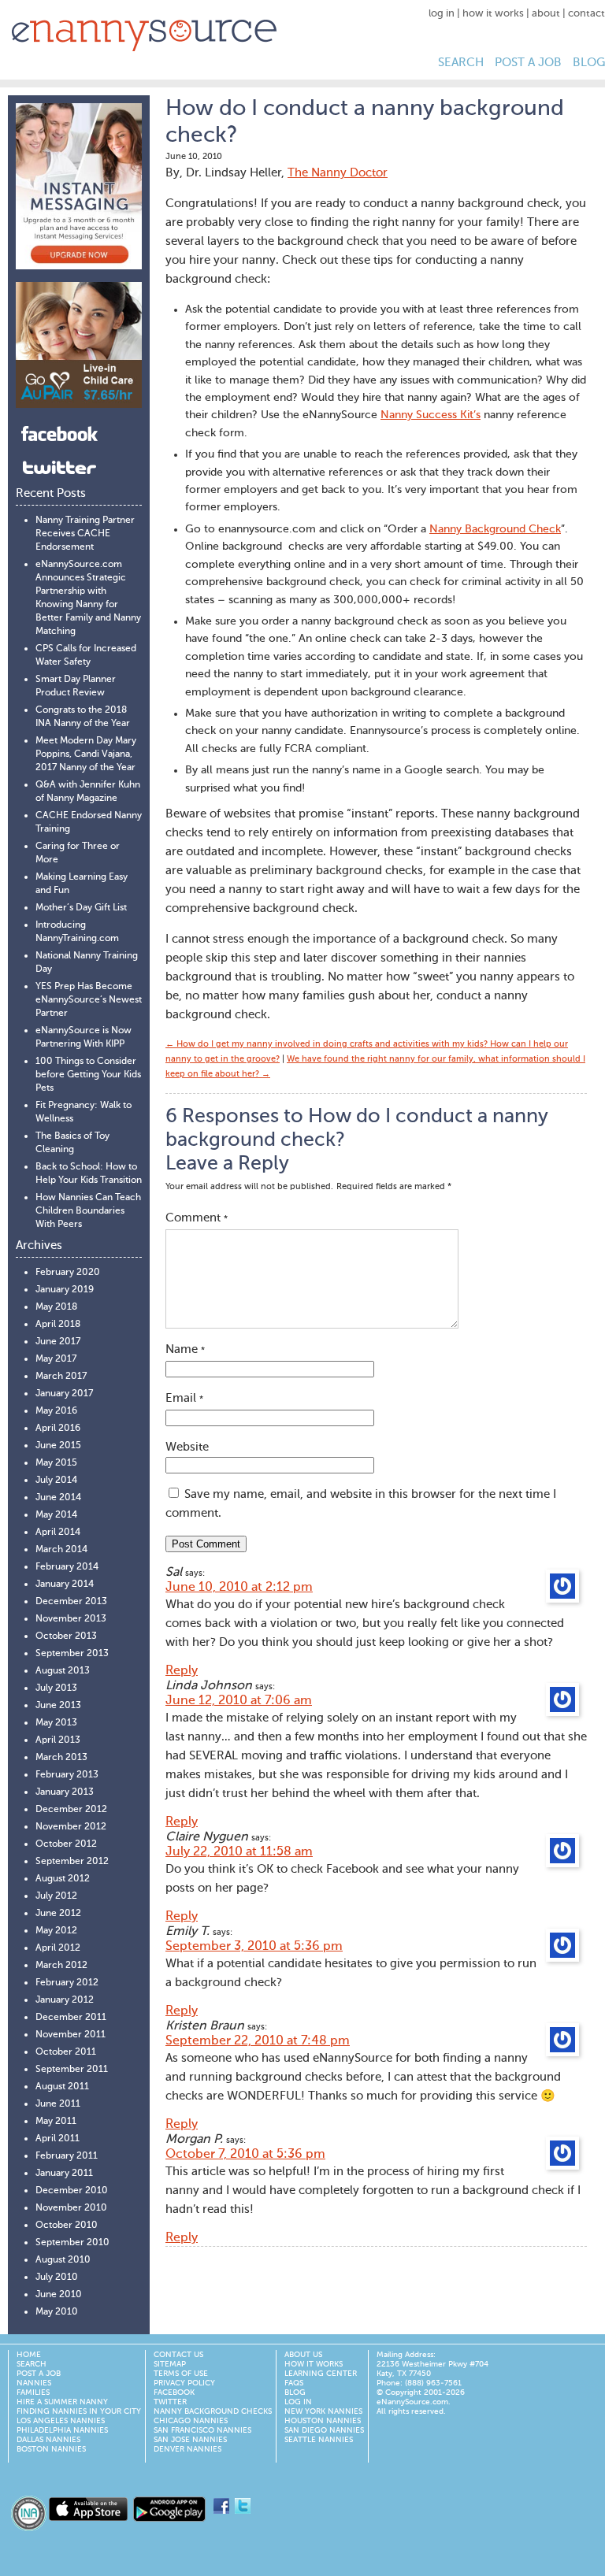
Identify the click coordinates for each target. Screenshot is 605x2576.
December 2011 (71, 2018)
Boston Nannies (51, 2449)
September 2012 (72, 1862)
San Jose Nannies (190, 2440)
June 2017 (58, 1342)
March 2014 (61, 1550)
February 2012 (67, 1983)
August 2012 (63, 1879)
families (33, 2393)
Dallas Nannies (48, 2440)
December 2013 (71, 1602)
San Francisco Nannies (202, 2430)
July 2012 (56, 1896)
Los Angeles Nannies (61, 2421)
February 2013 (67, 1775)
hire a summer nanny (62, 2402)
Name (185, 1349)
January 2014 (65, 1585)
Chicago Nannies (191, 2421)
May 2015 (56, 1463)
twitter (170, 2402)
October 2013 (66, 1636)
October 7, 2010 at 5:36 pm (245, 2155)
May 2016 (56, 1411)
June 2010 (59, 2295)
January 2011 (64, 2174)
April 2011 (58, 2139)
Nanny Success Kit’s (431, 415)
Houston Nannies (323, 2421)
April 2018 (58, 1325)
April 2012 (58, 1948)
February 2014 (67, 1567)
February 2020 (68, 1273)
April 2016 (58, 1429)
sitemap (170, 2364)
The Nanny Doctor (338, 173)
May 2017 (56, 1359)
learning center (321, 2374)
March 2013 (61, 1758)
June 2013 (58, 1706)
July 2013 (56, 1688)
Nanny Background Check (495, 529)
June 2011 (58, 2104)
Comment (197, 1218)
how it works (493, 14)
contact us (178, 2355)
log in (442, 14)
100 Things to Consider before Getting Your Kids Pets (88, 1075)
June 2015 (58, 1446)
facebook (174, 2393)
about (546, 14)
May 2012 (56, 1931)
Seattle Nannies (319, 2440)
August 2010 (63, 2260)
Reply (182, 1671)
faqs (294, 2383)
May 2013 (56, 1723)
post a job (528, 63)
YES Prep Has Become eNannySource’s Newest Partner (89, 1000)
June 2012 (58, 1914)
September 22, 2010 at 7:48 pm (258, 2041)
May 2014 (56, 1515)
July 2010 (57, 2278)
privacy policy (184, 2383)
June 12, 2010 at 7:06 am (239, 1701)
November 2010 (71, 2208)
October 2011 (66, 2052)
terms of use (181, 2374)
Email (184, 1398)
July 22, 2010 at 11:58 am (239, 1852)
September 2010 (72, 2243)
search (461, 63)
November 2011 (71, 2035)
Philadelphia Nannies (62, 2430)
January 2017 (64, 1394)
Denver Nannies (187, 2449)
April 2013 (58, 1740)
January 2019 (65, 1290)
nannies (34, 2383)
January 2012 (65, 2000)
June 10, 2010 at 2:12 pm (239, 1588)
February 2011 (67, 2156)
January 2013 (65, 1792)
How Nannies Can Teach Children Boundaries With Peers (88, 1211)
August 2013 (63, 1671)
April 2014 (58, 1533)
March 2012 (61, 1966)
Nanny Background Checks (213, 2411)
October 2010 (67, 2226)
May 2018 (56, 1307)
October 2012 (66, 1844)
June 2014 (58, 1498)
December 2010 (72, 2191)
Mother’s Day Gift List (81, 908)
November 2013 (71, 1619)
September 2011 (72, 2070)
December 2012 (71, 1810)
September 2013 (72, 1654)
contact (586, 14)
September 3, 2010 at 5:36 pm (254, 1947)
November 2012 (71, 1827)
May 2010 (57, 2312)
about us (303, 2355)
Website (187, 1447)
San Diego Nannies (324, 2430)
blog (589, 63)
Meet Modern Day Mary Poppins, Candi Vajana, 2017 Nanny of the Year (86, 754)
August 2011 (62, 2087)
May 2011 (56, 2122)
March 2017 (61, 1377)
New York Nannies (323, 2411)
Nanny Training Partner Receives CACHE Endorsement (85, 534)
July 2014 (56, 1481)
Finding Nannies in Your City (79, 2411)
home (29, 2355)
